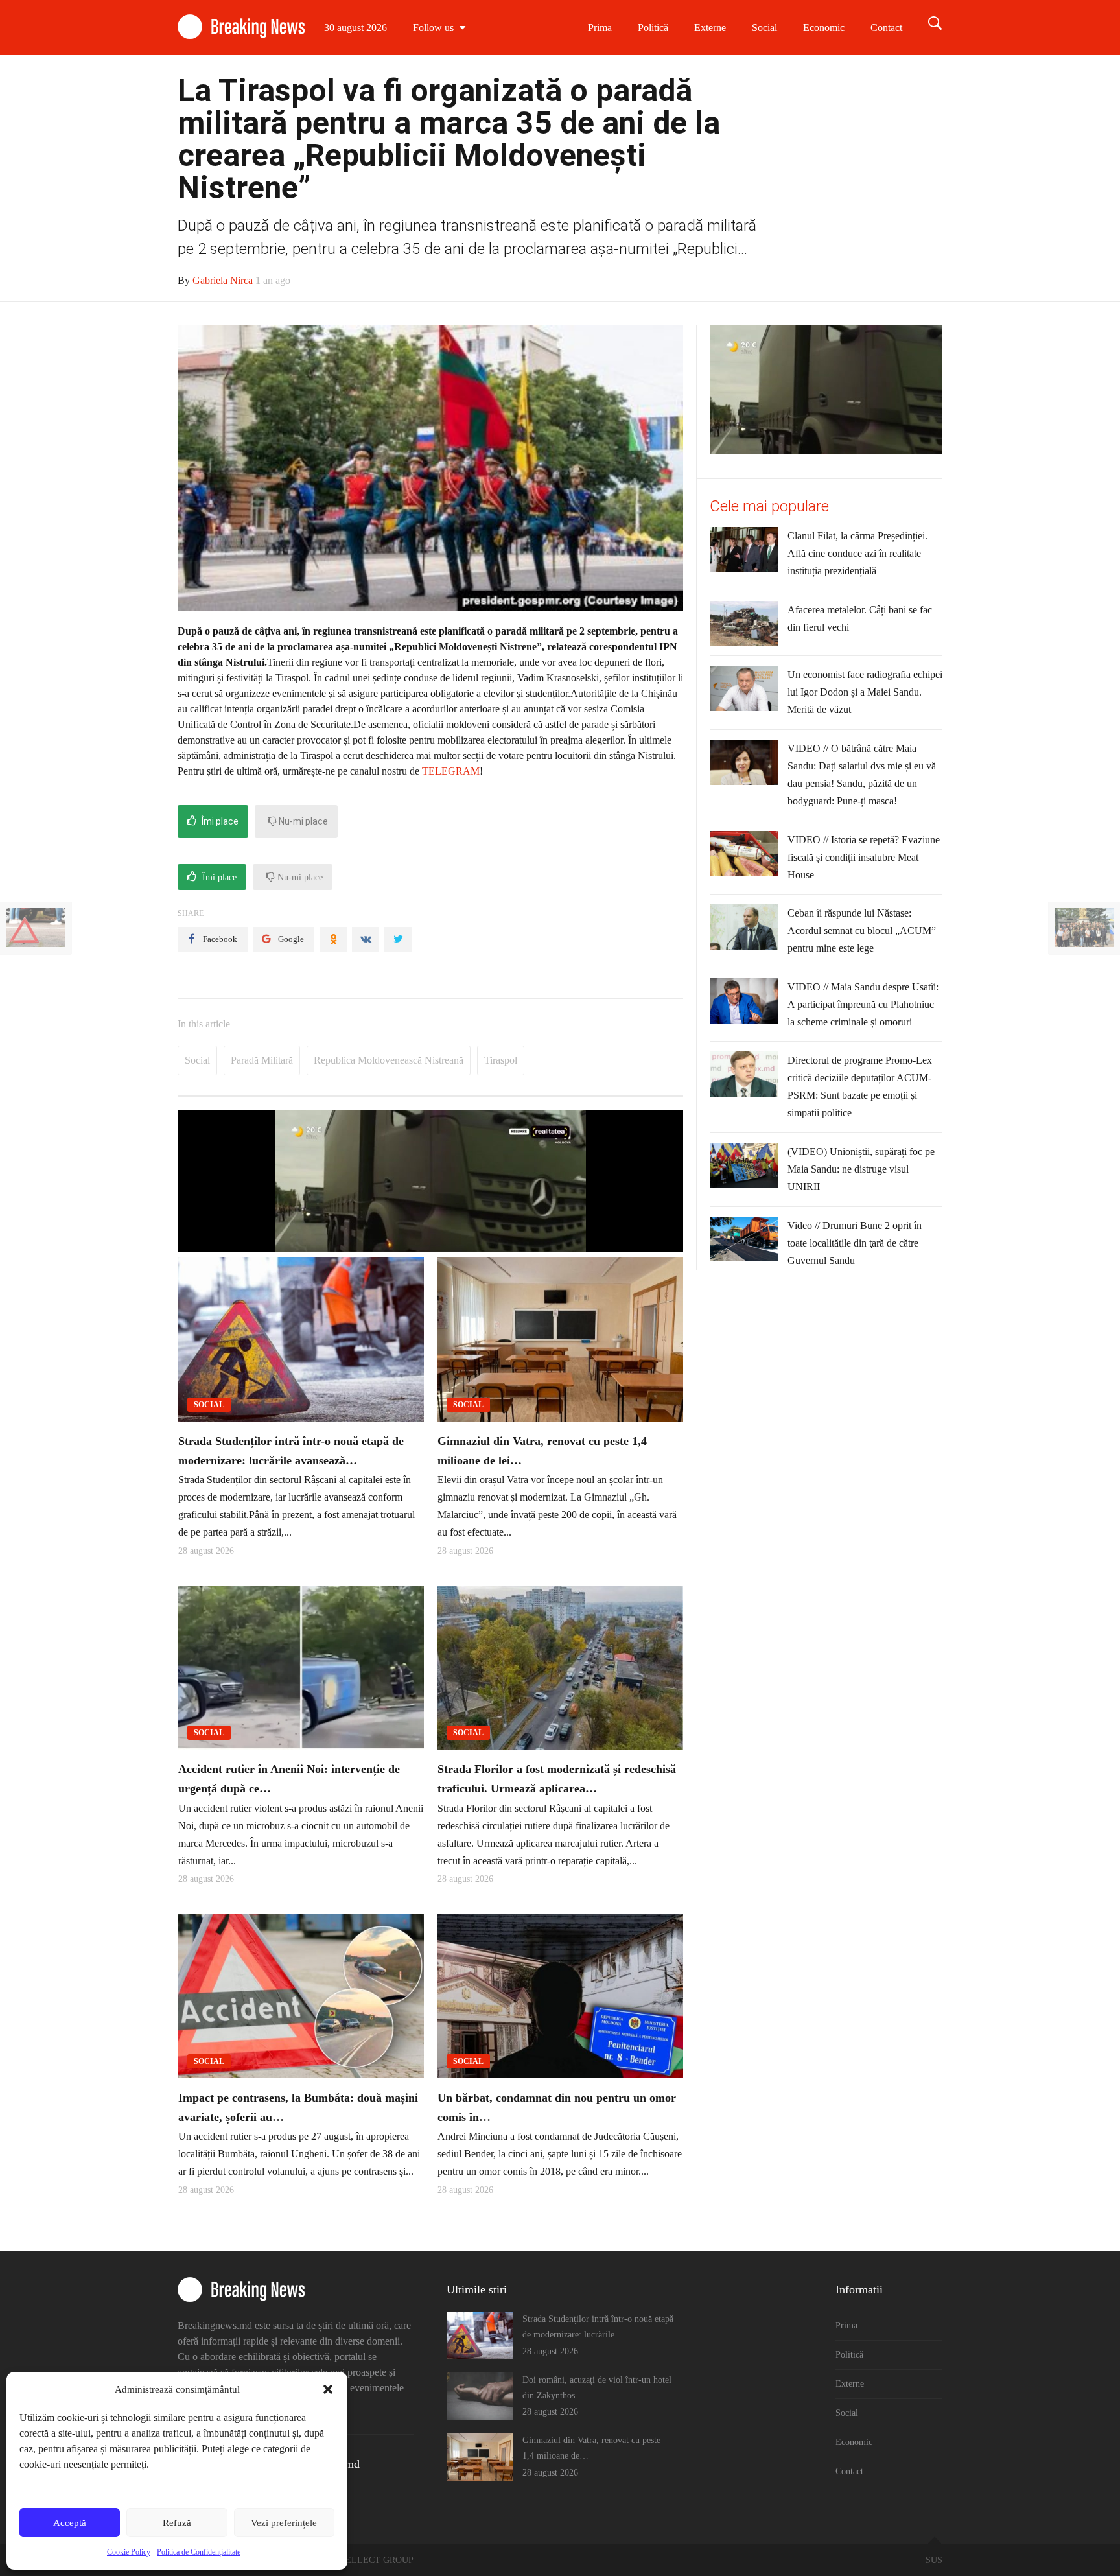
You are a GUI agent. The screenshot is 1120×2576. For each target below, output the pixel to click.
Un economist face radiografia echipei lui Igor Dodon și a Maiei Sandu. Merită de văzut (865, 692)
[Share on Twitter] (398, 939)
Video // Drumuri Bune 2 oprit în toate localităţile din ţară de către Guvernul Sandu (855, 1243)
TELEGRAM (451, 771)
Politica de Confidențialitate (199, 2552)
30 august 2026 (356, 28)
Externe (710, 28)
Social (764, 28)
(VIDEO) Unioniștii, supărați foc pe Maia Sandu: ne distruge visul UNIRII (861, 1169)
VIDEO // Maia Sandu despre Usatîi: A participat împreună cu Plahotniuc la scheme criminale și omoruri (863, 1004)
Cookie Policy (129, 2552)
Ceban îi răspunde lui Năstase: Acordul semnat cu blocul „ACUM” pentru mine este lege (862, 931)
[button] (328, 2389)
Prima (600, 28)
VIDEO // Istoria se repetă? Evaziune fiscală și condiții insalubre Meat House (864, 857)
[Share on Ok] (333, 939)
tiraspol (501, 1060)
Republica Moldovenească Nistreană (389, 1060)
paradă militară (262, 1060)
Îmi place (219, 821)
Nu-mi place (302, 821)
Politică (653, 28)
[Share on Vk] (366, 939)
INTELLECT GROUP (372, 2560)
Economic (824, 28)
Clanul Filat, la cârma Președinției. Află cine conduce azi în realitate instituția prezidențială (857, 553)
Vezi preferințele (284, 2523)
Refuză (177, 2523)
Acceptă (70, 2523)
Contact (886, 28)
